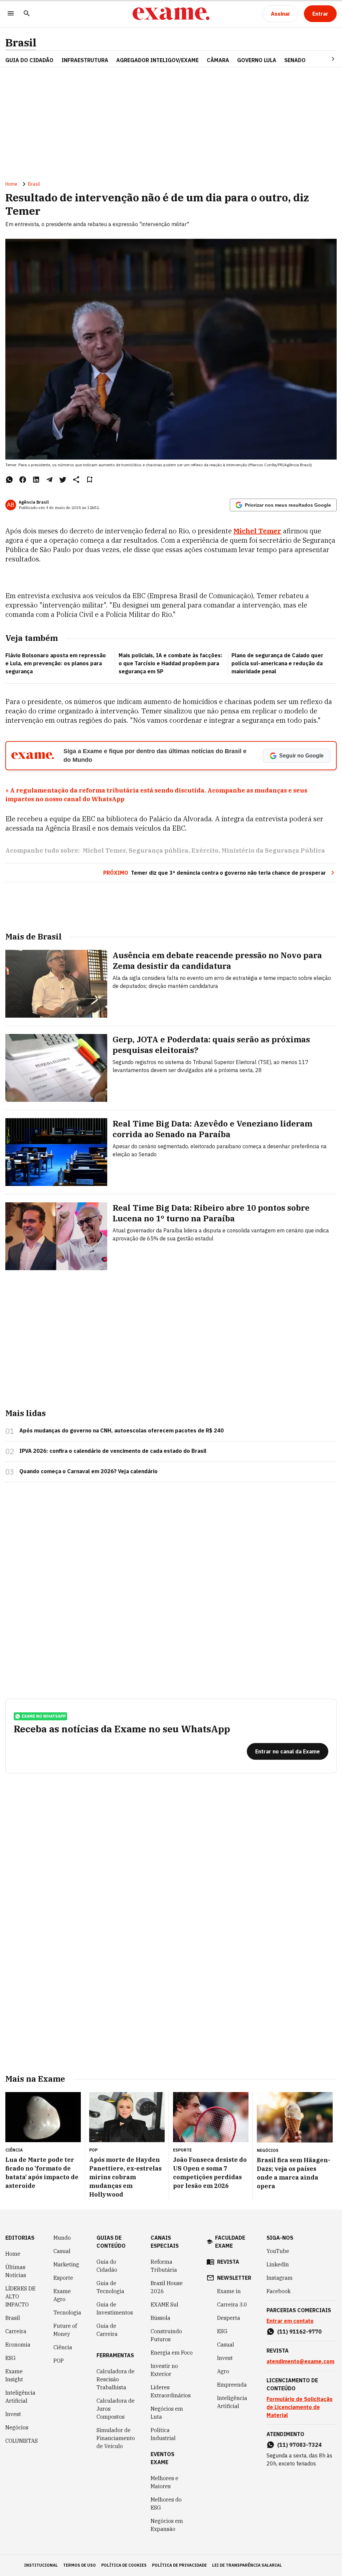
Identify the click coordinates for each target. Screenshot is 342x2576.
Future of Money (65, 2330)
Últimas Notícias (16, 2271)
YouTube (278, 2251)
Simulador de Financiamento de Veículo (116, 2438)
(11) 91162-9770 (299, 2332)
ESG (11, 2358)
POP (59, 2361)
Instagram (280, 2278)
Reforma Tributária (164, 2266)
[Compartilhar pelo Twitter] (63, 480)
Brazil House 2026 (167, 2287)
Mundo (62, 2238)
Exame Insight (14, 2375)
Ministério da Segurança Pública (273, 850)
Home (11, 184)
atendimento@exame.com (300, 2361)
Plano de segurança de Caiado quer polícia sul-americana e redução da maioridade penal (277, 663)
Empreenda (232, 2385)
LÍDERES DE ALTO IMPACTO (20, 2296)
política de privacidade (179, 2565)
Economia (18, 2345)
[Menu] (11, 14)
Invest (13, 2414)
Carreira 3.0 (232, 2304)
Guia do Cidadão (29, 60)
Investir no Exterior (164, 2370)
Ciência (63, 2347)
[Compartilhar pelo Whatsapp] (9, 480)
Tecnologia (67, 2312)
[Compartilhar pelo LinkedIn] (36, 480)
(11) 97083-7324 (299, 2445)
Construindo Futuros (166, 2335)
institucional (41, 2565)
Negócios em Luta (167, 2413)
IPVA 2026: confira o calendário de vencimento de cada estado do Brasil (113, 1451)
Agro (223, 2371)
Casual (62, 2251)
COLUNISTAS (22, 2441)
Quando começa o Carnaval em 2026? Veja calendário (89, 1471)
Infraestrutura (85, 60)
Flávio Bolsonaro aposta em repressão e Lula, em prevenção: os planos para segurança (56, 663)
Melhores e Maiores (164, 2482)
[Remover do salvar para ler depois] (90, 480)
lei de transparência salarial (247, 2565)
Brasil (21, 43)
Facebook (279, 2291)
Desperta (229, 2318)
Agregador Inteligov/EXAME (157, 60)
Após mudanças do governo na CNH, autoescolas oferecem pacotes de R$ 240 (122, 1430)
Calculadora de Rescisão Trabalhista (116, 2379)
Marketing (66, 2264)
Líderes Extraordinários (171, 2391)
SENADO (295, 60)
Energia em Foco (172, 2353)
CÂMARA (218, 60)
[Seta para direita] (325, 59)
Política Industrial (163, 2434)
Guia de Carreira (107, 2330)
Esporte (63, 2278)
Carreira (16, 2331)
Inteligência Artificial (20, 2397)
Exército (205, 850)
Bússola (160, 2318)
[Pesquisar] (27, 14)
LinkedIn (278, 2264)
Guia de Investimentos (115, 2308)
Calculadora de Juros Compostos (116, 2409)
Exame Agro (62, 2295)
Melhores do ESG (166, 2504)
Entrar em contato (290, 2321)
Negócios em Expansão (167, 2525)
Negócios (17, 2427)
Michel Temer (257, 531)
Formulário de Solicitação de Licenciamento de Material (300, 2407)
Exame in (229, 2291)
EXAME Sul (164, 2304)
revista (228, 2262)
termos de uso (79, 2565)
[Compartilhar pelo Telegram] (49, 480)
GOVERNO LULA (257, 60)
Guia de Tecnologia (110, 2287)
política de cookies (124, 2565)
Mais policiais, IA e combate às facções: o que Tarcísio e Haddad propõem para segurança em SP (170, 663)
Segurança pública (158, 850)
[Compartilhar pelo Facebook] (23, 480)
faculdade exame (230, 2242)
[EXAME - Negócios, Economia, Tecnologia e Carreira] (171, 14)
